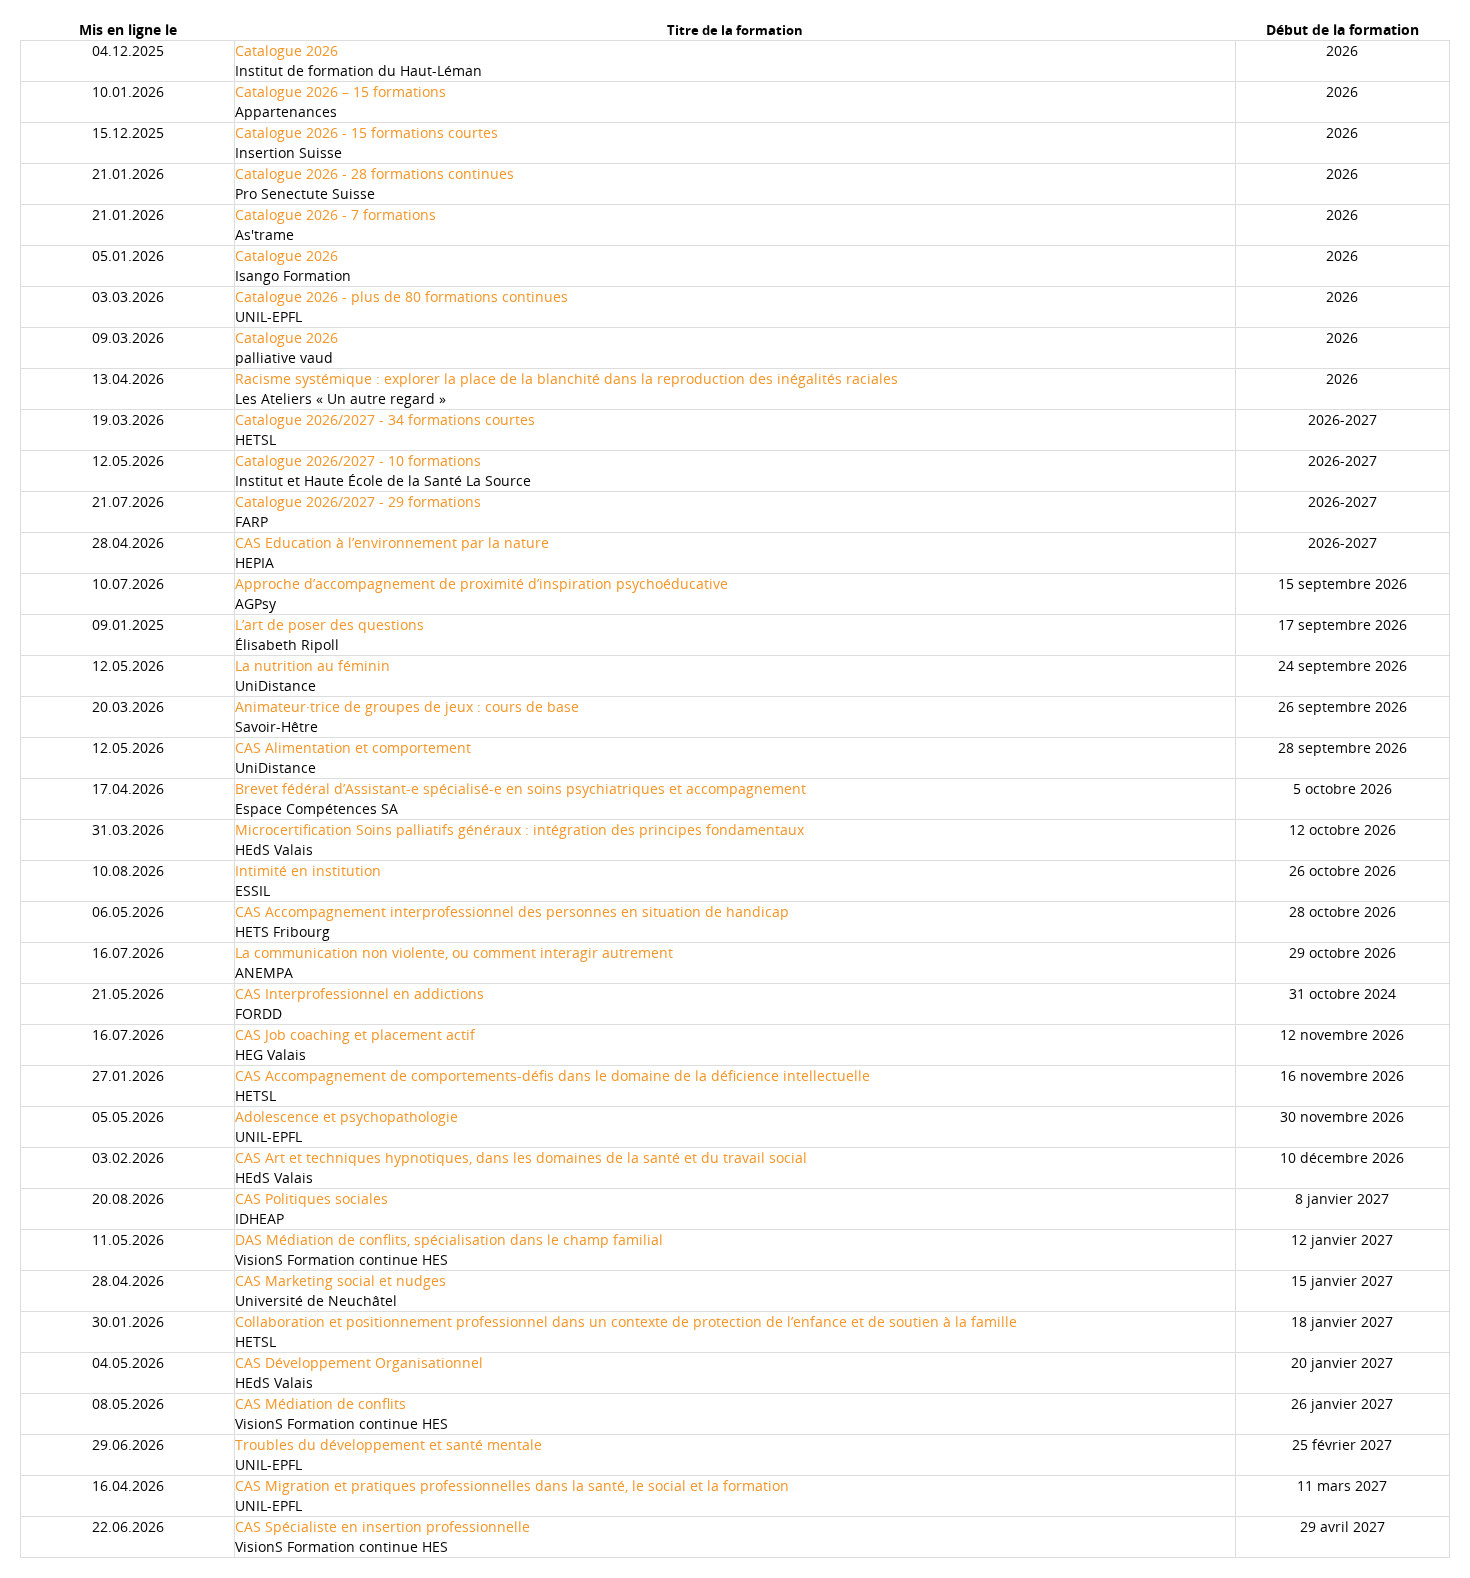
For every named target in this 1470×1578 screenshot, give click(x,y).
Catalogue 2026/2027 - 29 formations (358, 501)
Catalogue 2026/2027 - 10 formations (358, 460)
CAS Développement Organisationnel (359, 1362)
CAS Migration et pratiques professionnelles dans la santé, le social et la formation (512, 1485)
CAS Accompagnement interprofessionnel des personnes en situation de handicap (512, 911)
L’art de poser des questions (329, 624)
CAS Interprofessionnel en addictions (359, 993)
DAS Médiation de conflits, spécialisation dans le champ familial (449, 1239)
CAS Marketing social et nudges (340, 1280)
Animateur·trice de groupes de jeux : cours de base (407, 706)
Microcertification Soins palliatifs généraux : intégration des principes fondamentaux (519, 829)
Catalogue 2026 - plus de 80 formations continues (401, 296)
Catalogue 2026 (286, 50)
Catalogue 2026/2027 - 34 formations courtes (385, 419)
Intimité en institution (308, 870)
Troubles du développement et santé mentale (388, 1444)
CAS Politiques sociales (311, 1198)
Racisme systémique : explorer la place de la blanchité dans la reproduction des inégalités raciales (566, 378)
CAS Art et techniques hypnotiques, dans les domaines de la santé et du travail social (521, 1157)
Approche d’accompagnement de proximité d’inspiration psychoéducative (481, 583)
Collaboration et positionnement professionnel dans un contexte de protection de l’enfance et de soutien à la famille (626, 1321)
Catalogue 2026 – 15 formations (340, 91)
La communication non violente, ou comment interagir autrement (454, 952)
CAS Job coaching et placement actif (355, 1034)
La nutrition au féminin (312, 665)
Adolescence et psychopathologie (346, 1116)
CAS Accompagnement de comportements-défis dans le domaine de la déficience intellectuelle (552, 1075)
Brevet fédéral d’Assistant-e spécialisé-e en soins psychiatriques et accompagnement (520, 788)
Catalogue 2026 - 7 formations (335, 214)
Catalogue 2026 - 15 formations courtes (366, 132)
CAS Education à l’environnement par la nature (392, 542)
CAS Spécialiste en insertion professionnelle (382, 1526)
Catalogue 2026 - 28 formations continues (374, 173)
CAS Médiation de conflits (320, 1403)
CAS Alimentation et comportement (353, 747)
